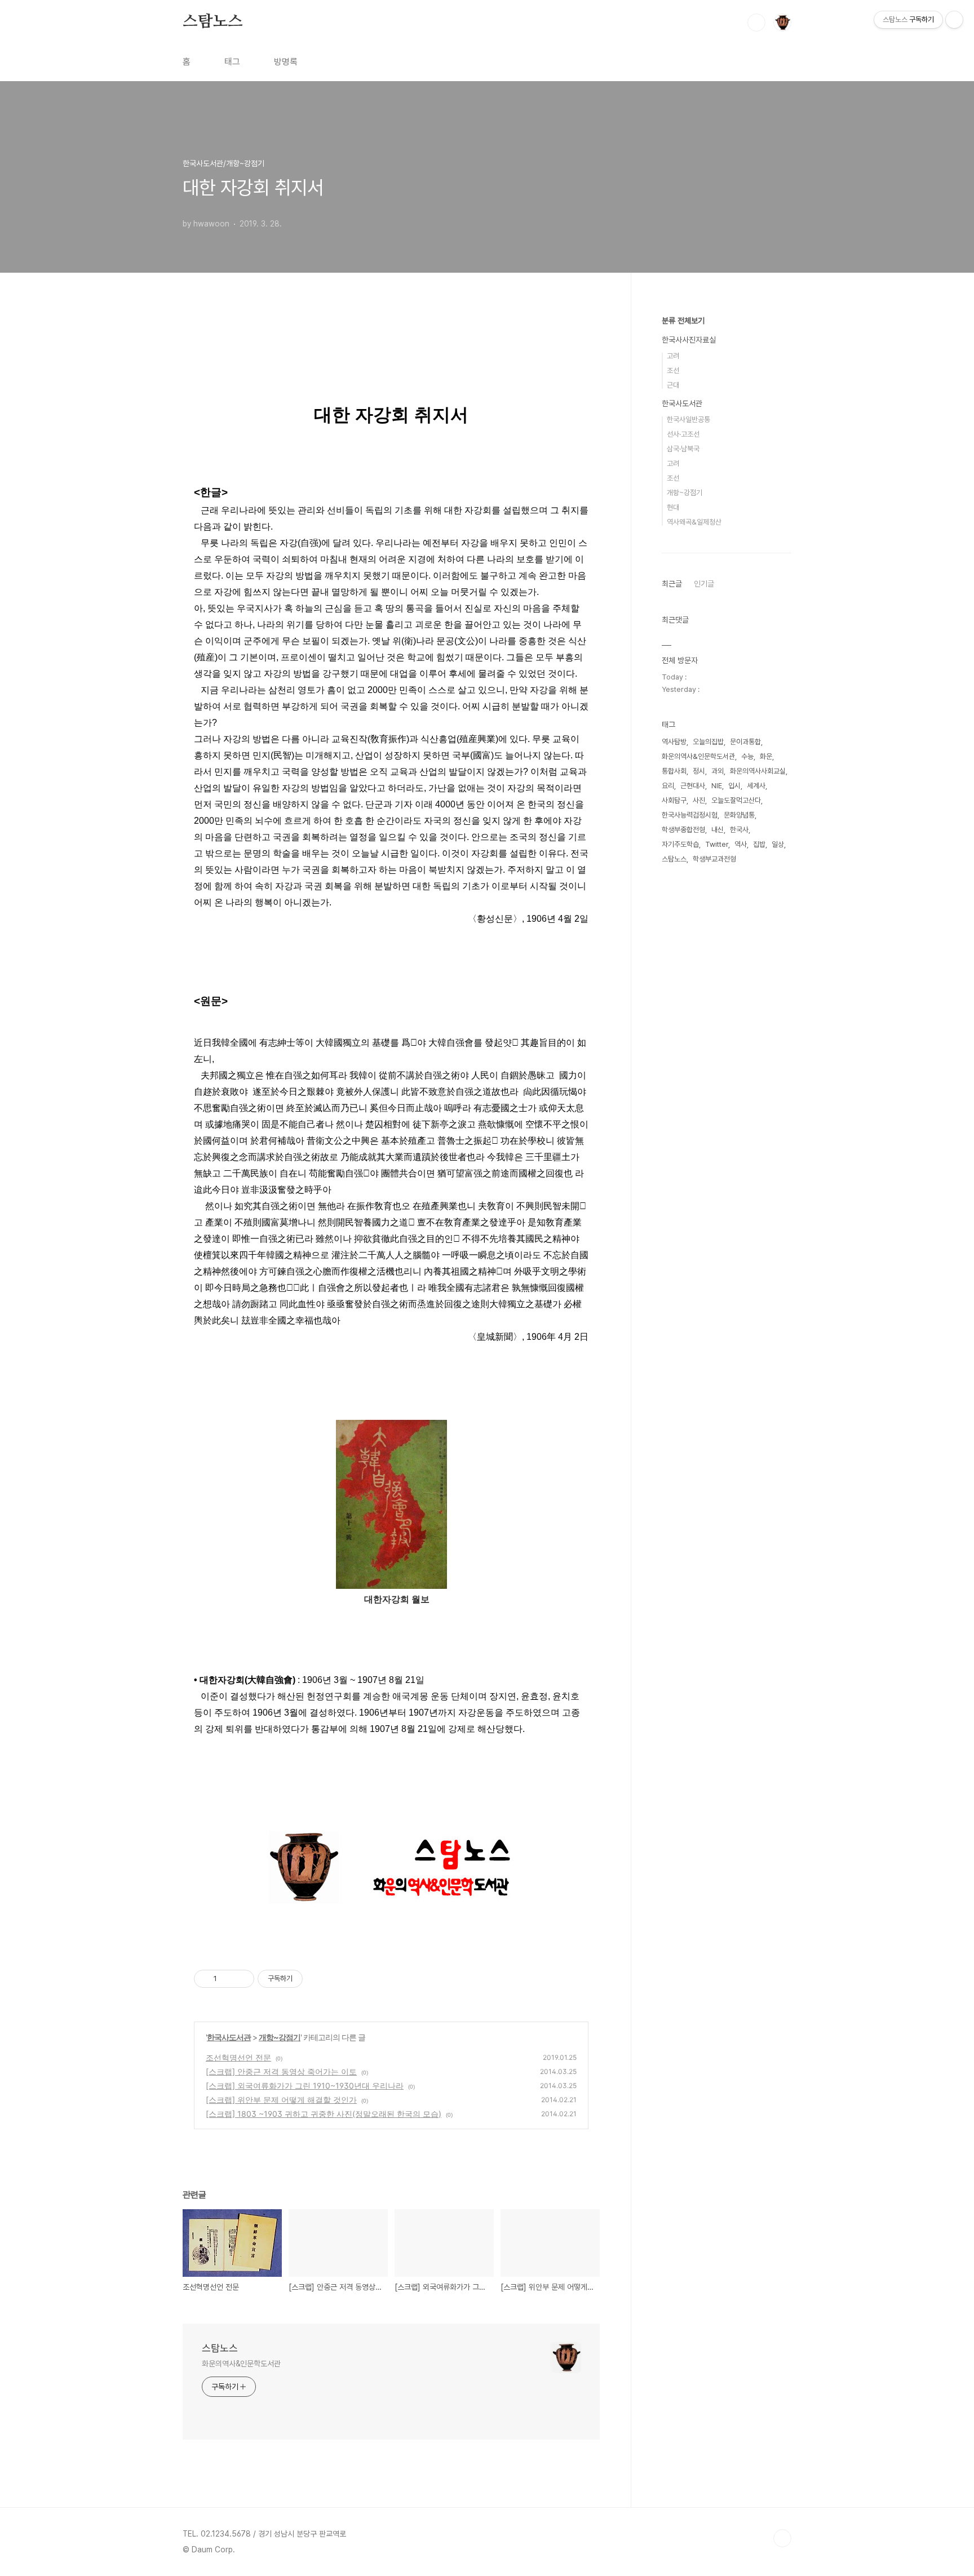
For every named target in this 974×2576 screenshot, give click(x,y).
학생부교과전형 (714, 859)
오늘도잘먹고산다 (736, 800)
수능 (747, 756)
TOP (782, 2538)
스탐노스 (213, 22)
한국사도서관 (229, 2037)
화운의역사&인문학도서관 (241, 2364)
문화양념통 (739, 815)
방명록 (286, 62)
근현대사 (693, 786)
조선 (673, 370)
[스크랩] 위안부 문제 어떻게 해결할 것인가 (281, 2100)
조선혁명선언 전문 (238, 2057)
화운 (766, 756)
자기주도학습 (680, 844)
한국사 (739, 830)
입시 (734, 786)
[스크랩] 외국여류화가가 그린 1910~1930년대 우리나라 (305, 2086)
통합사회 (674, 771)
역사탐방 (674, 742)
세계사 (756, 786)
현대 (673, 507)
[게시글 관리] (242, 1979)
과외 (718, 771)
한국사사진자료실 (689, 340)
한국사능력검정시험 (690, 815)
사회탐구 (674, 800)
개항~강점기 (280, 2037)
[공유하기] (227, 1979)
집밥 (759, 844)
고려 (673, 356)
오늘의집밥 (708, 742)
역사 (741, 844)
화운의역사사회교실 (758, 771)
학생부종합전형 (683, 830)
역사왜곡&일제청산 (694, 522)
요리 (668, 786)
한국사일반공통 (689, 419)
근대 (673, 385)
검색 (756, 23)
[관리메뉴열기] (954, 20)
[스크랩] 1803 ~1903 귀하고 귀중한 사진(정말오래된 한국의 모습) (324, 2114)
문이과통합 (745, 742)
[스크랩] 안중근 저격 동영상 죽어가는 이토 (281, 2071)
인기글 (704, 584)
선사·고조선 (683, 434)
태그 (232, 62)
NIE (717, 786)
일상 (778, 844)
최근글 (672, 584)
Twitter (717, 844)
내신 (718, 830)
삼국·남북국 (683, 449)
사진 (699, 800)
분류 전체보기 (683, 321)
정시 (699, 771)
